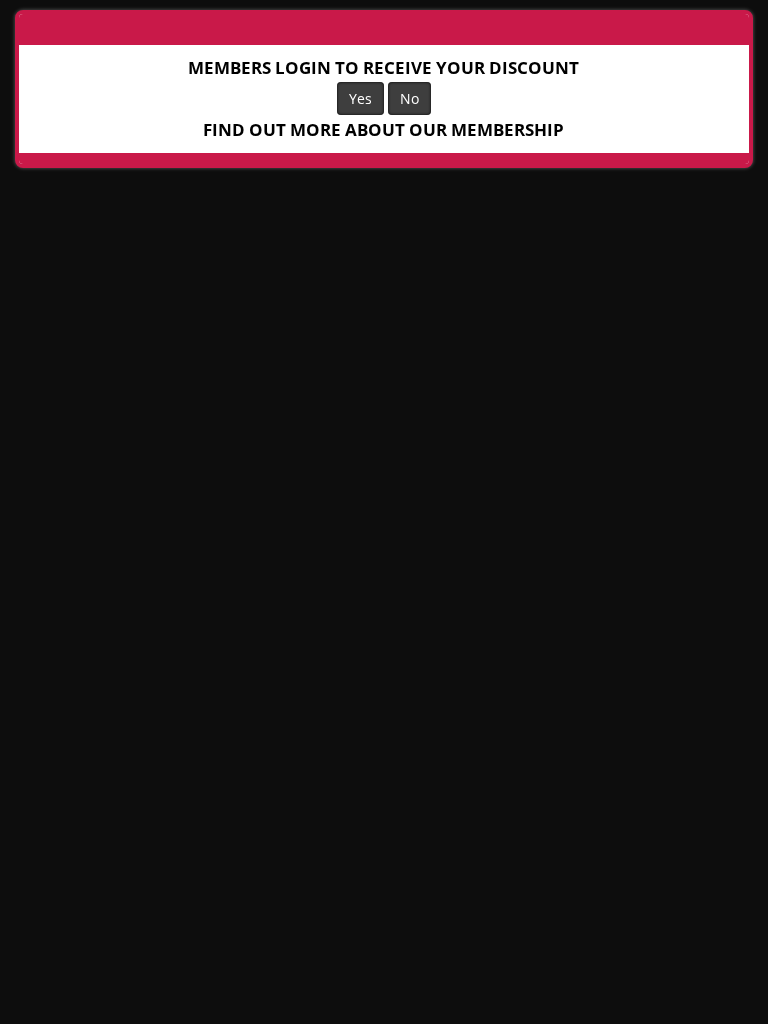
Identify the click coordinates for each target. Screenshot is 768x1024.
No (409, 98)
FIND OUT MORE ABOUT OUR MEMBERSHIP (383, 129)
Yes (360, 98)
